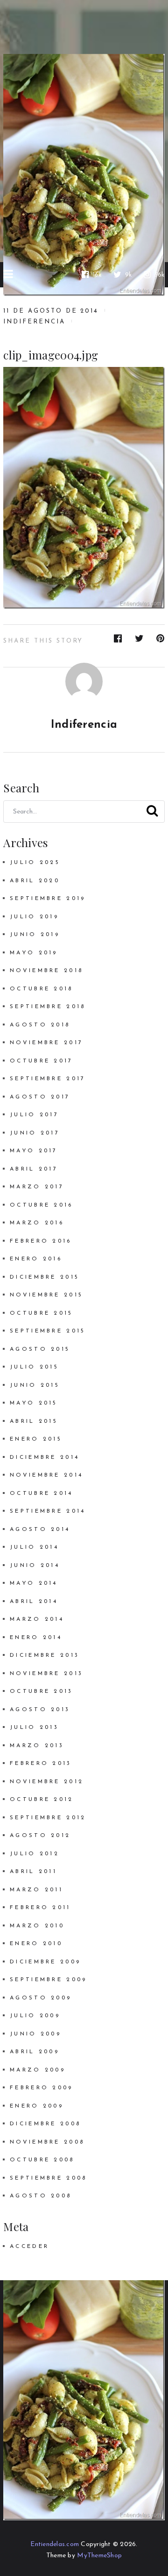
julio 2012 (35, 1854)
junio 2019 (35, 935)
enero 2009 (37, 2106)
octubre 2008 (42, 2160)
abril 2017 (34, 1169)
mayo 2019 (34, 953)
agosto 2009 (41, 1998)
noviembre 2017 (46, 1043)
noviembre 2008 (47, 2142)
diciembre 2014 (45, 1457)
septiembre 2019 (48, 899)
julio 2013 (34, 1727)
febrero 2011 (40, 1908)
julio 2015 (34, 1367)
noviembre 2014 (46, 1475)
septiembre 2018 (48, 1007)
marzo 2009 (38, 2070)
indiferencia (34, 322)
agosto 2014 (40, 1529)
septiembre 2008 (48, 2178)
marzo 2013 (37, 1746)
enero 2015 (36, 1439)
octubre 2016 (41, 1205)
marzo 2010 (37, 1926)
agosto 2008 (41, 2196)
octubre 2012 (42, 1800)
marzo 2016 (37, 1223)
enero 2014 (36, 1638)
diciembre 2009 (45, 1962)
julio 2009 (35, 2016)
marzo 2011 (36, 1890)
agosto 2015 (40, 1349)
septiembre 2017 (48, 1079)
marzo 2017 (37, 1187)
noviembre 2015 (46, 1295)
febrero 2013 (41, 1764)
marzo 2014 (37, 1619)
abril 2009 (35, 2052)
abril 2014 (34, 1602)
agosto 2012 (40, 1836)
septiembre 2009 (48, 1980)
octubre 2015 (41, 1313)
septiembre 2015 (48, 1331)
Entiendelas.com (55, 2544)
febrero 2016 (41, 1241)
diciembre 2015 (45, 1277)
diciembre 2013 (45, 1655)
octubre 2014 (41, 1493)
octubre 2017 (41, 1061)
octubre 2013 (41, 1691)
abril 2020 (35, 881)
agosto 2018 (40, 1025)
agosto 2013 (40, 1710)
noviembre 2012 (47, 1782)
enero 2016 (36, 1259)
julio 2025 (35, 863)
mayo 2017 (34, 1151)
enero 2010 (36, 1944)
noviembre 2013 (46, 1674)
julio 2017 (34, 1115)
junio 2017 (35, 1133)
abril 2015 (34, 1421)
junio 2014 (35, 1566)
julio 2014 (34, 1547)
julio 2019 (34, 917)
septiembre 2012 (48, 1818)
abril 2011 (33, 1872)
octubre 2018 (41, 989)
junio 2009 (35, 2034)
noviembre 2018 (46, 971)
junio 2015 (35, 1385)
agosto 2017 (40, 1097)
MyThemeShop (99, 2556)
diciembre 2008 (45, 2124)
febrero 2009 (41, 2088)
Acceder (29, 2247)
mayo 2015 (34, 1403)
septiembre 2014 (48, 1511)
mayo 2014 (34, 1583)
